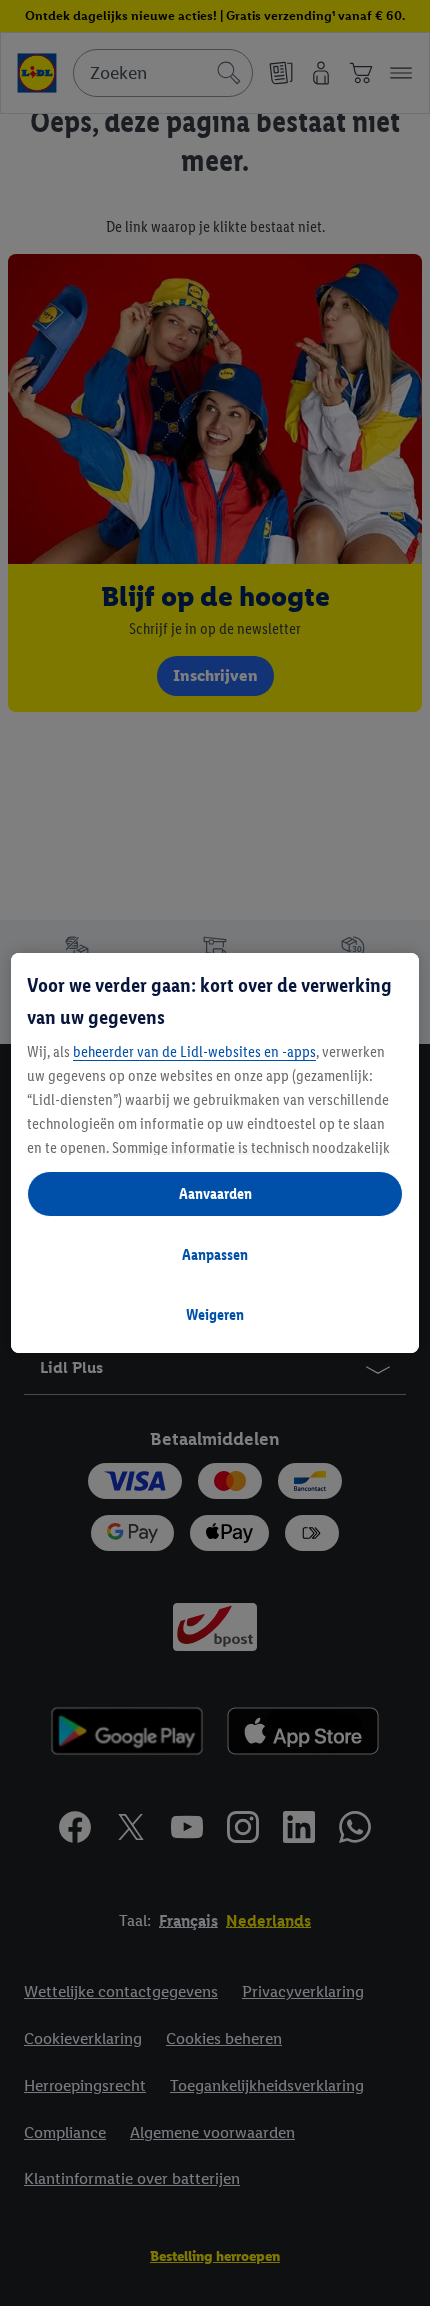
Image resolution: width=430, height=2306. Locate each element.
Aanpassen (215, 1254)
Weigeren (215, 1314)
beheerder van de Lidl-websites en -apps (194, 1051)
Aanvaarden (215, 1193)
